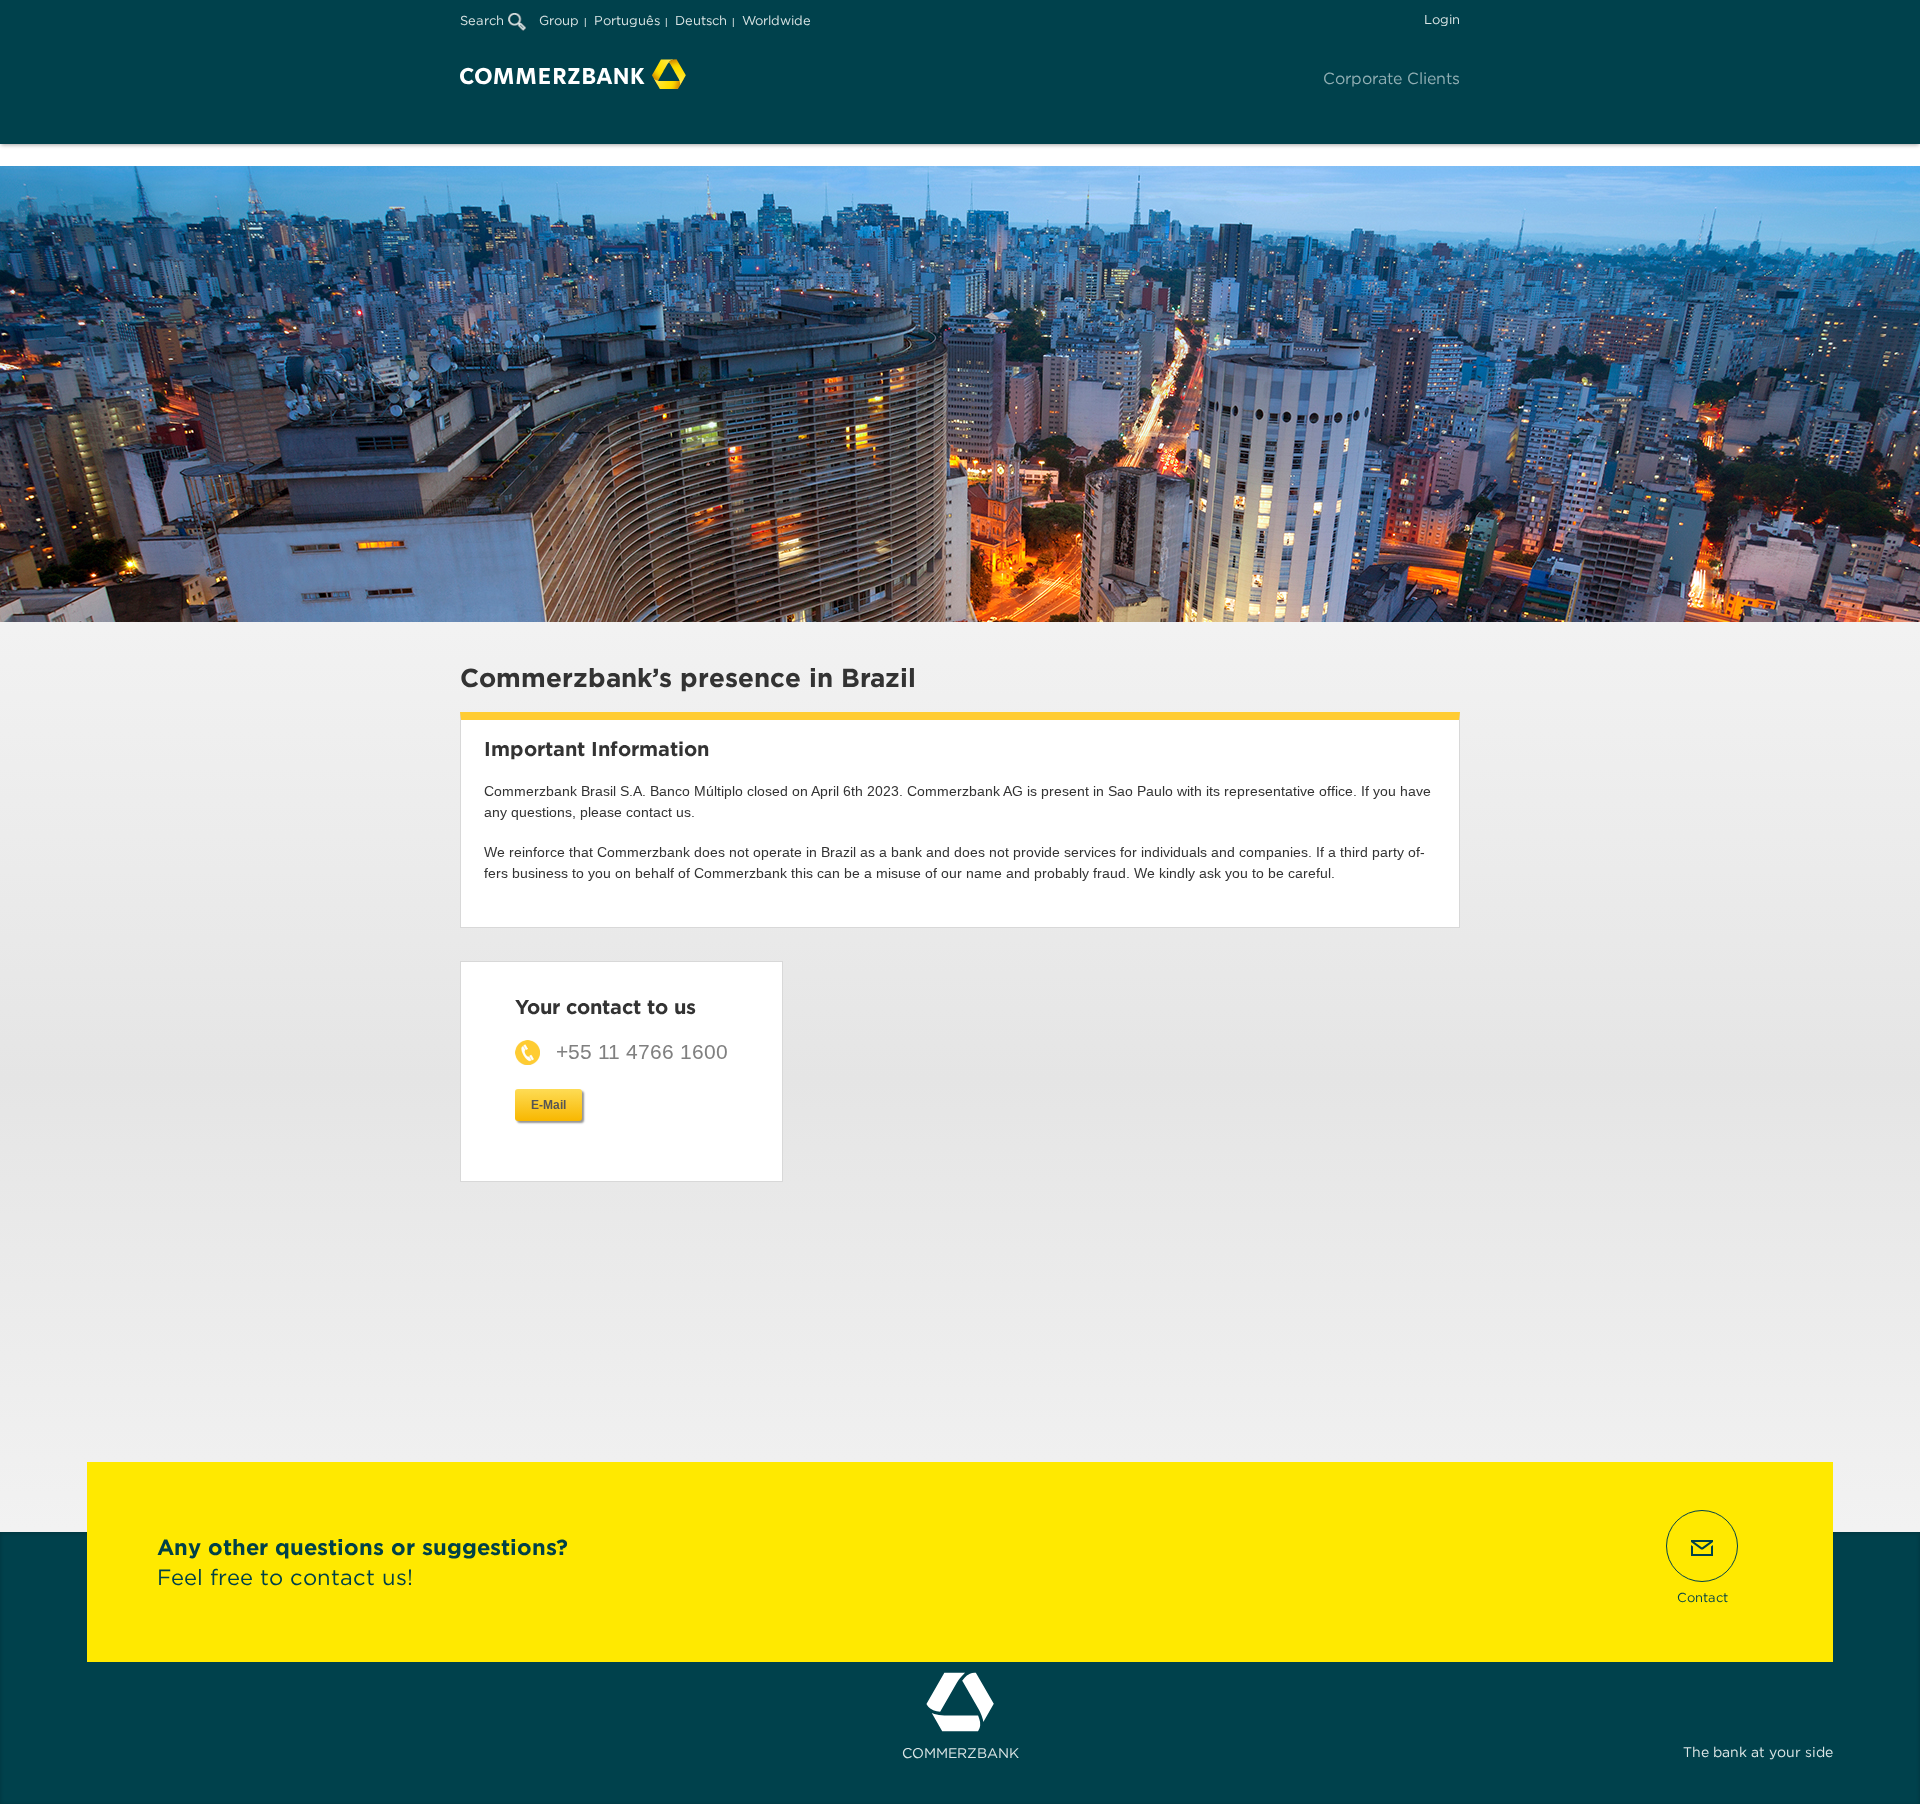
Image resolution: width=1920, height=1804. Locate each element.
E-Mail (548, 1105)
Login (1442, 19)
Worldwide (776, 20)
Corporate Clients (1391, 78)
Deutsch (701, 20)
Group (559, 20)
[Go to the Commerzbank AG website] (573, 74)
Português (627, 20)
